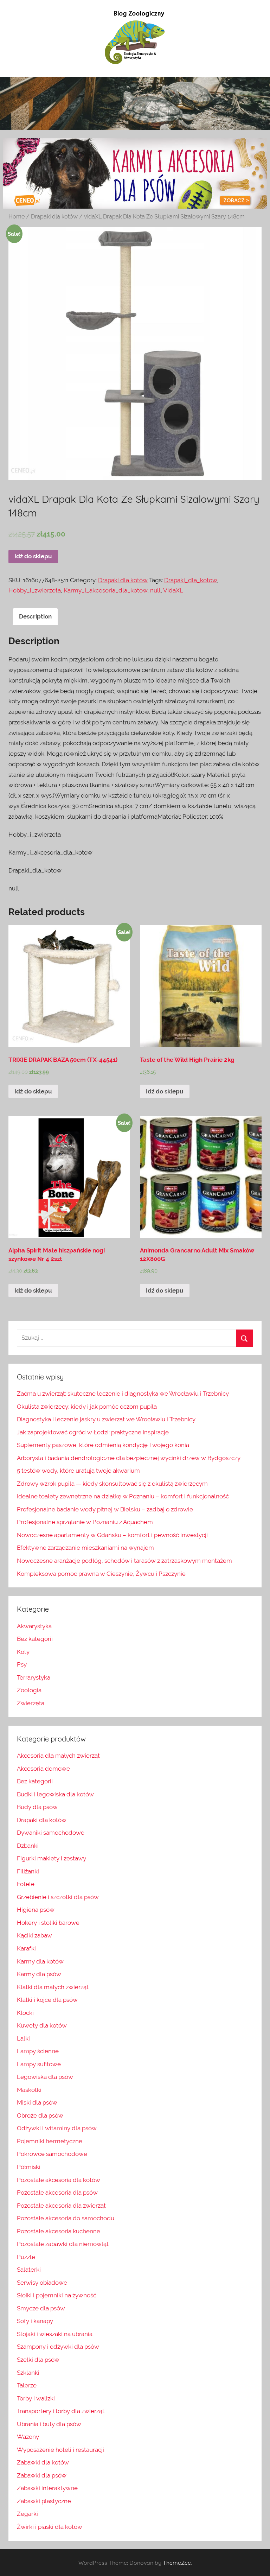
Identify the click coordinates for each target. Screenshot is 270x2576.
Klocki (25, 2013)
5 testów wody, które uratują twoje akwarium (78, 1471)
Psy (22, 1664)
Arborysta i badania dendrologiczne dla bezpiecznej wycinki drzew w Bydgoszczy (129, 1458)
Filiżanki (28, 1871)
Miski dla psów (37, 2102)
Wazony (28, 2437)
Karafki (26, 1948)
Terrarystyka (34, 1677)
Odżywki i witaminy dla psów (57, 2128)
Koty (23, 1652)
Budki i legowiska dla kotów (55, 1794)
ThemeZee (177, 2563)
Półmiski (29, 2167)
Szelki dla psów (38, 2360)
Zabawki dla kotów (43, 2462)
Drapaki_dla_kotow (191, 580)
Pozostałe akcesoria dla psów (57, 2193)
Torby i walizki (36, 2398)
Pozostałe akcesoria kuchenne (59, 2231)
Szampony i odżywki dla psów (58, 2347)
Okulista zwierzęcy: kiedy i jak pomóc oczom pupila (87, 1407)
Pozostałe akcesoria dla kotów (59, 2180)
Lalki (23, 2038)
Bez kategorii (35, 1639)
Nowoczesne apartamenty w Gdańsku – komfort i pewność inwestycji (112, 1535)
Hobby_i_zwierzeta (35, 590)
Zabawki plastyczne (44, 2501)
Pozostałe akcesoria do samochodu (66, 2218)
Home (17, 217)
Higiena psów (36, 1910)
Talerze (27, 2385)
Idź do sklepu (33, 556)
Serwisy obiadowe (42, 2283)
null (155, 590)
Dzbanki (28, 1846)
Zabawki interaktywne (47, 2488)
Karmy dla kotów (40, 1961)
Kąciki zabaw (34, 1935)
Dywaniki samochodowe (51, 1833)
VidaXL (173, 590)
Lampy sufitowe (39, 2064)
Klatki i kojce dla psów (47, 2000)
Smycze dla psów (41, 2308)
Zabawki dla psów (42, 2475)
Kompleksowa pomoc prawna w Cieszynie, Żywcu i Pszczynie (101, 1574)
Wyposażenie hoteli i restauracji (60, 2450)
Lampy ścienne (38, 2051)
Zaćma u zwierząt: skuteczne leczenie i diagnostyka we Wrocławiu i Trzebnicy (123, 1394)
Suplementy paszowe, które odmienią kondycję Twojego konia (103, 1445)
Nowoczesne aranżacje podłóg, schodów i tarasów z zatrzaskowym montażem (124, 1561)
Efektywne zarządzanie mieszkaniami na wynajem (85, 1548)
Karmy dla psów (39, 1974)
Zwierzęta (31, 1703)
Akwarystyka (34, 1626)
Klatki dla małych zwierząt (53, 1987)
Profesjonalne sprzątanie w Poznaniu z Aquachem (85, 1522)
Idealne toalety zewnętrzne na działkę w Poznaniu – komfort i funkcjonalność (123, 1496)
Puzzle (26, 2257)
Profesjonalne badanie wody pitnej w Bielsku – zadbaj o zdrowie (105, 1509)
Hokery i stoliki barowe (48, 1923)
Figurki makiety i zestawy (52, 1858)
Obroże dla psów (40, 2115)
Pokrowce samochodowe (52, 2154)
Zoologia (29, 1690)
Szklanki (28, 2373)
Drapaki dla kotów (54, 217)
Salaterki (29, 2270)
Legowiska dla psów (45, 2077)
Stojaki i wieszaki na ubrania (55, 2334)
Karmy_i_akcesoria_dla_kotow (105, 590)
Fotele (26, 1884)
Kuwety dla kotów (42, 2025)
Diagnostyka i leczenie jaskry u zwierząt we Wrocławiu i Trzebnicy (106, 1419)
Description (35, 616)
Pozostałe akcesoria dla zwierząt (61, 2206)
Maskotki (29, 2090)
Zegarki (27, 2514)
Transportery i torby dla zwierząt (61, 2411)
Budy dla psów (37, 1807)
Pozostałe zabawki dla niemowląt (63, 2244)
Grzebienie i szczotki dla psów (58, 1897)
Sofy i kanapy (35, 2321)
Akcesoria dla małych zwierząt (58, 1756)
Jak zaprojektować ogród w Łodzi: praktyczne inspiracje (93, 1432)
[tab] (35, 617)
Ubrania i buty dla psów (49, 2424)
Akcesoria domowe (43, 1769)
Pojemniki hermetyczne (50, 2141)
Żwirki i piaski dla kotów (50, 2527)
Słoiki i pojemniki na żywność (57, 2295)
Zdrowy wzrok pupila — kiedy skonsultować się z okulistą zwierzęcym (112, 1484)
